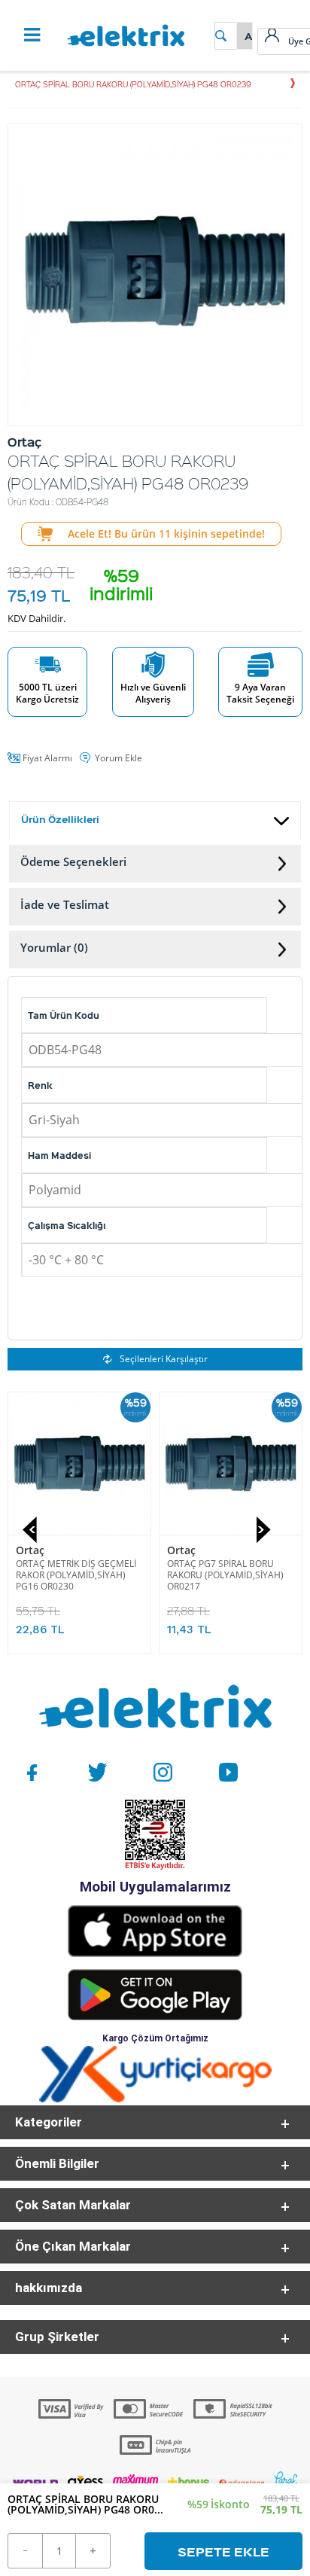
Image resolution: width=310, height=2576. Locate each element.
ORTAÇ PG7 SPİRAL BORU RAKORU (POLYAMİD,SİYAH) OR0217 (225, 1575)
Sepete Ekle (223, 2551)
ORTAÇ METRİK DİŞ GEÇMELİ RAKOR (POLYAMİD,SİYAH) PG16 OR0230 (76, 1575)
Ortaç (30, 1550)
